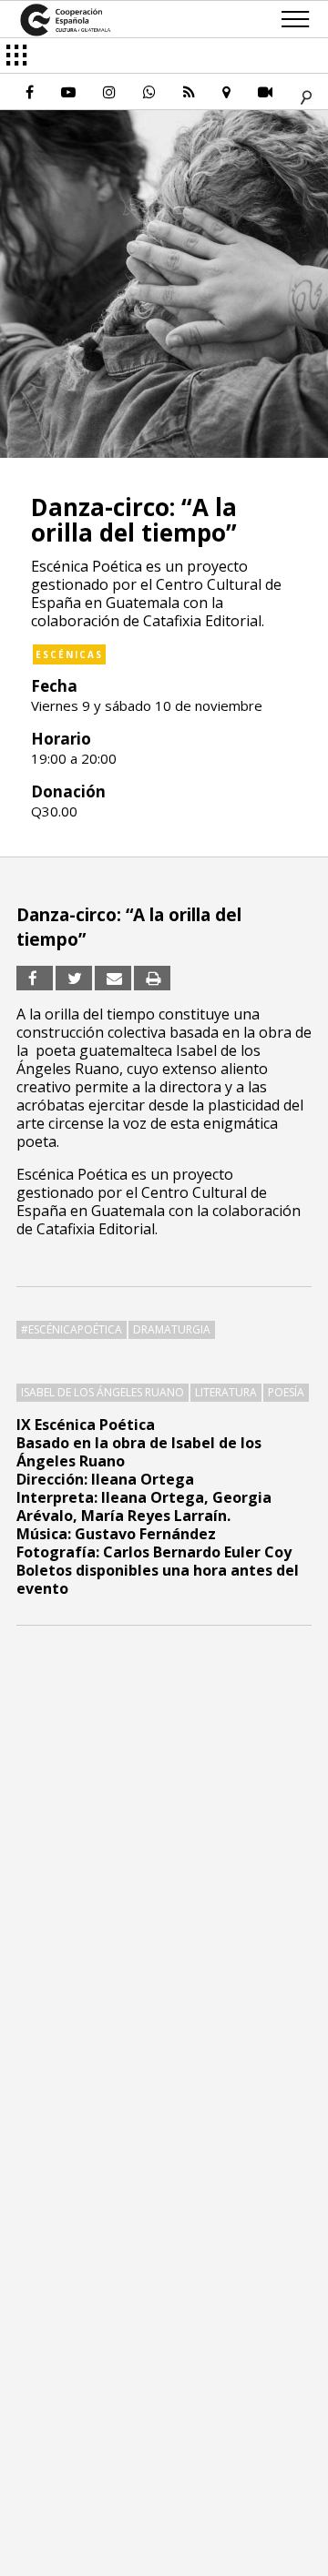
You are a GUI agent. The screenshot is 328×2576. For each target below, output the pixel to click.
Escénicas (69, 654)
